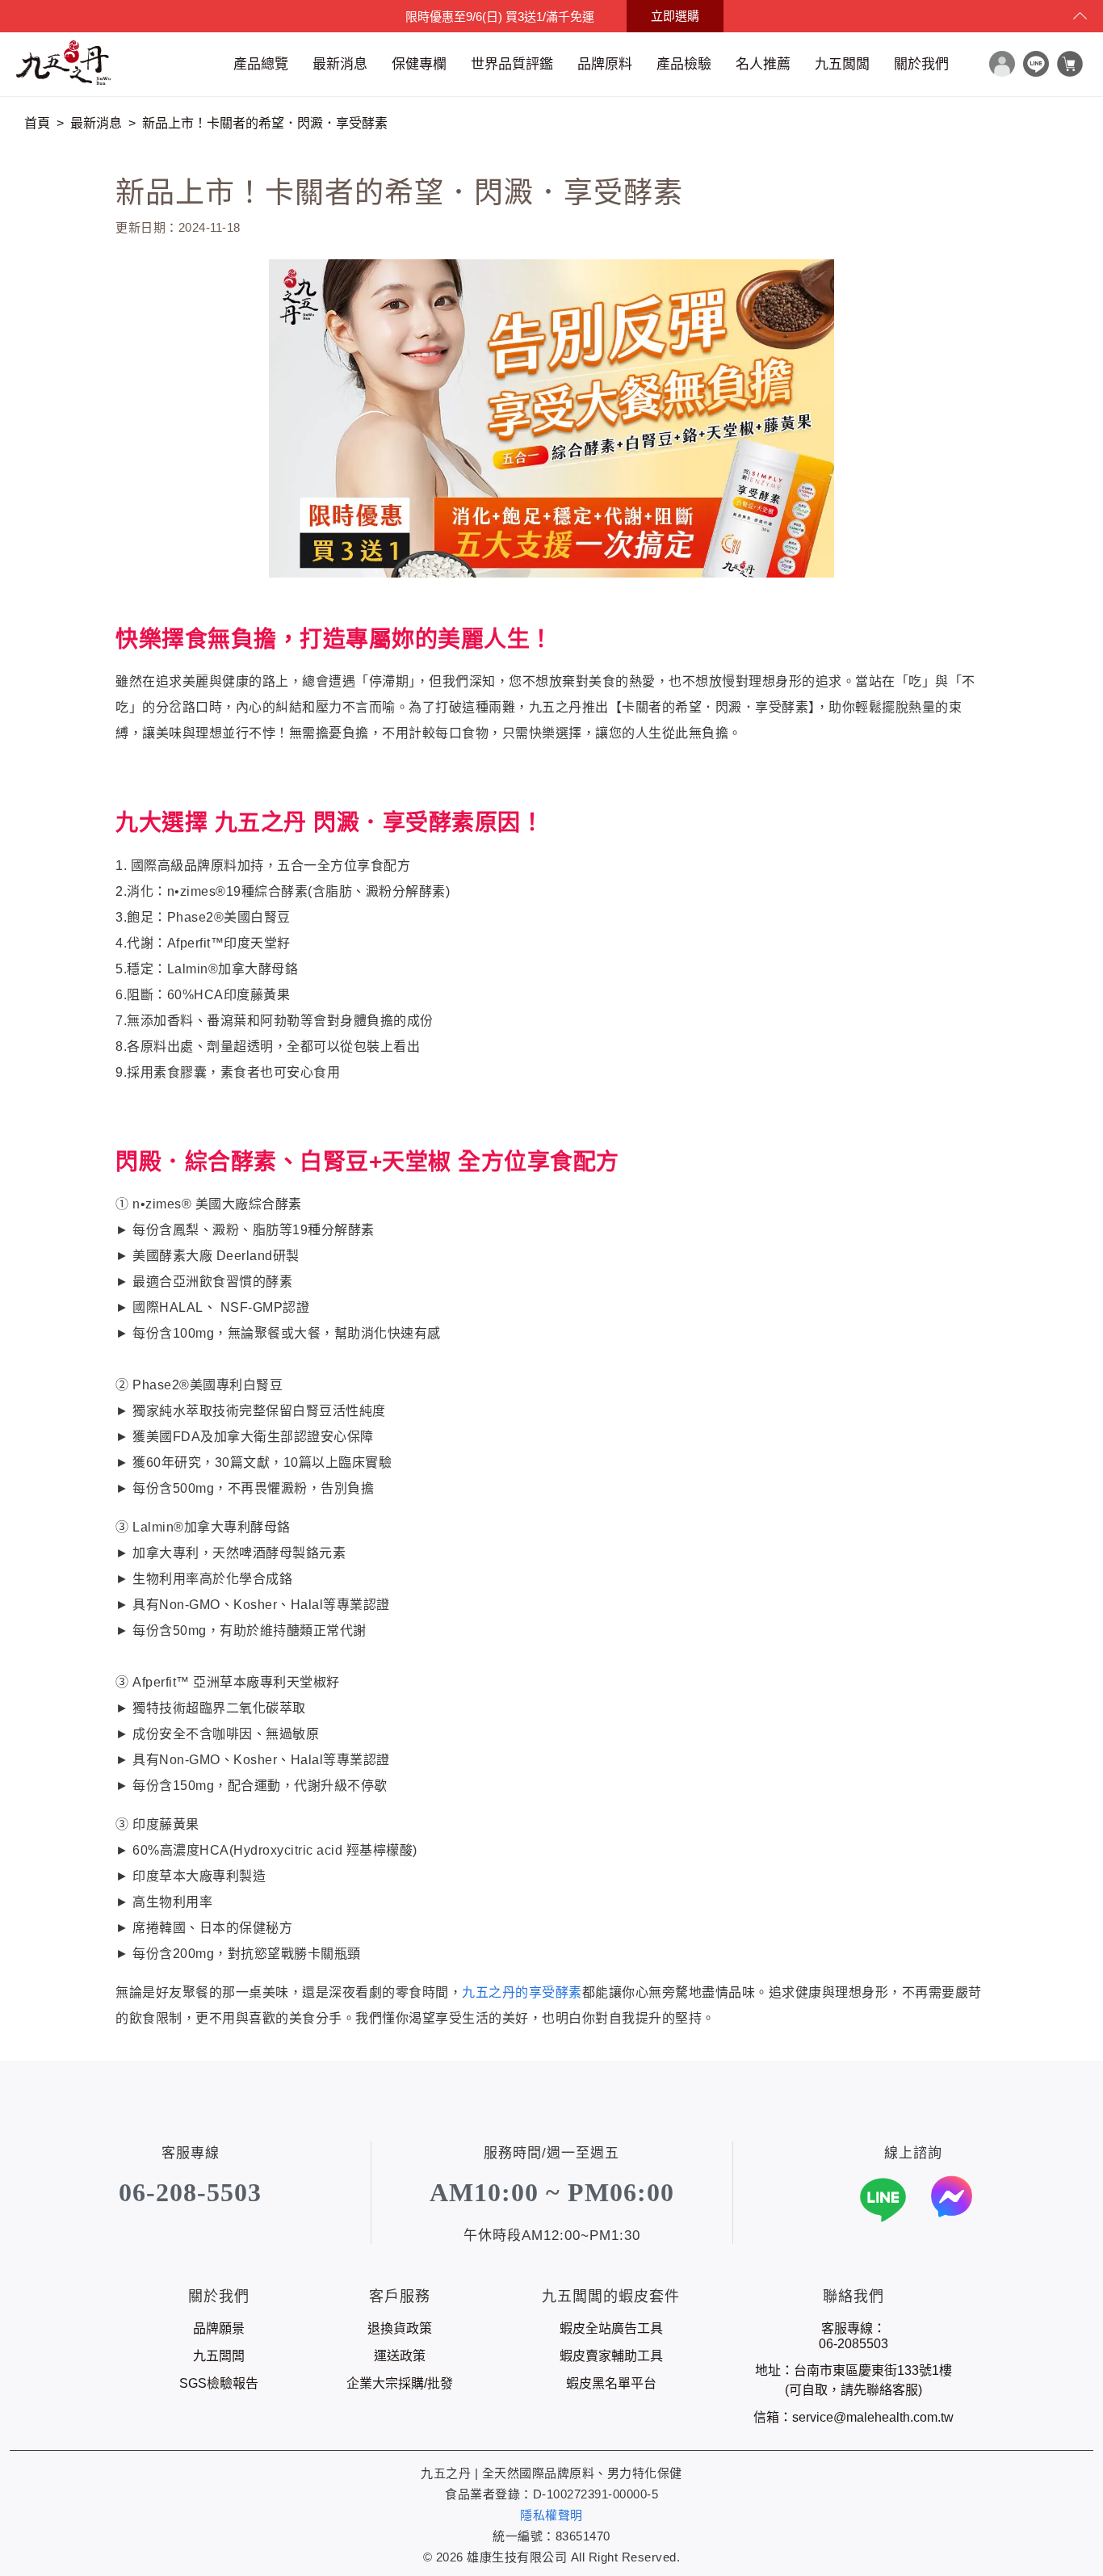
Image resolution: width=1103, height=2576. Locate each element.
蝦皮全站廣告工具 (611, 2328)
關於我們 (921, 64)
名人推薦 (763, 64)
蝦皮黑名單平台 (611, 2383)
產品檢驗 (684, 64)
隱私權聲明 (551, 2515)
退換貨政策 (400, 2328)
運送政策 (400, 2356)
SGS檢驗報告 (219, 2383)
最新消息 (340, 64)
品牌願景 (219, 2328)
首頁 (37, 123)
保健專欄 (419, 64)
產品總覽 (261, 64)
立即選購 (675, 16)
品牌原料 (605, 64)
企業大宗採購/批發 (400, 2383)
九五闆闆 (842, 64)
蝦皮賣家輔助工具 (611, 2356)
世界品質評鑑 (512, 64)
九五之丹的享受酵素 (522, 1992)
